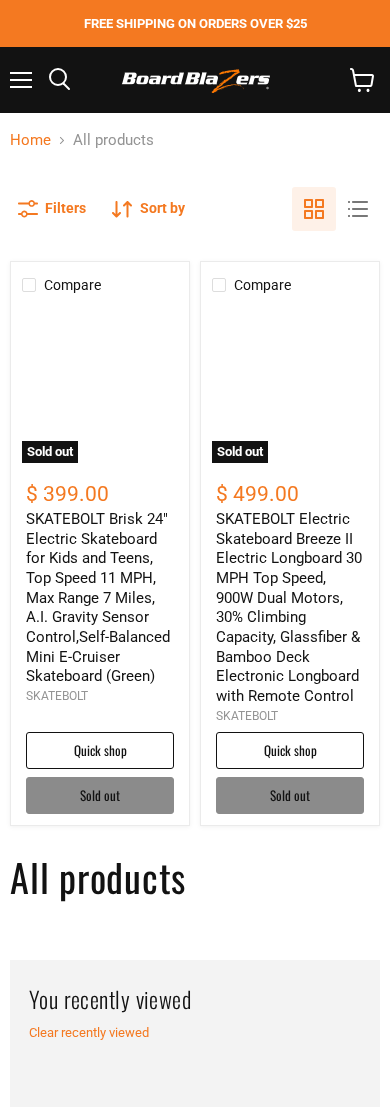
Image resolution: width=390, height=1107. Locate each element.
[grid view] (314, 209)
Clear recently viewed (89, 1032)
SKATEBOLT (57, 696)
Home (30, 140)
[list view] (358, 209)
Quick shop (100, 750)
